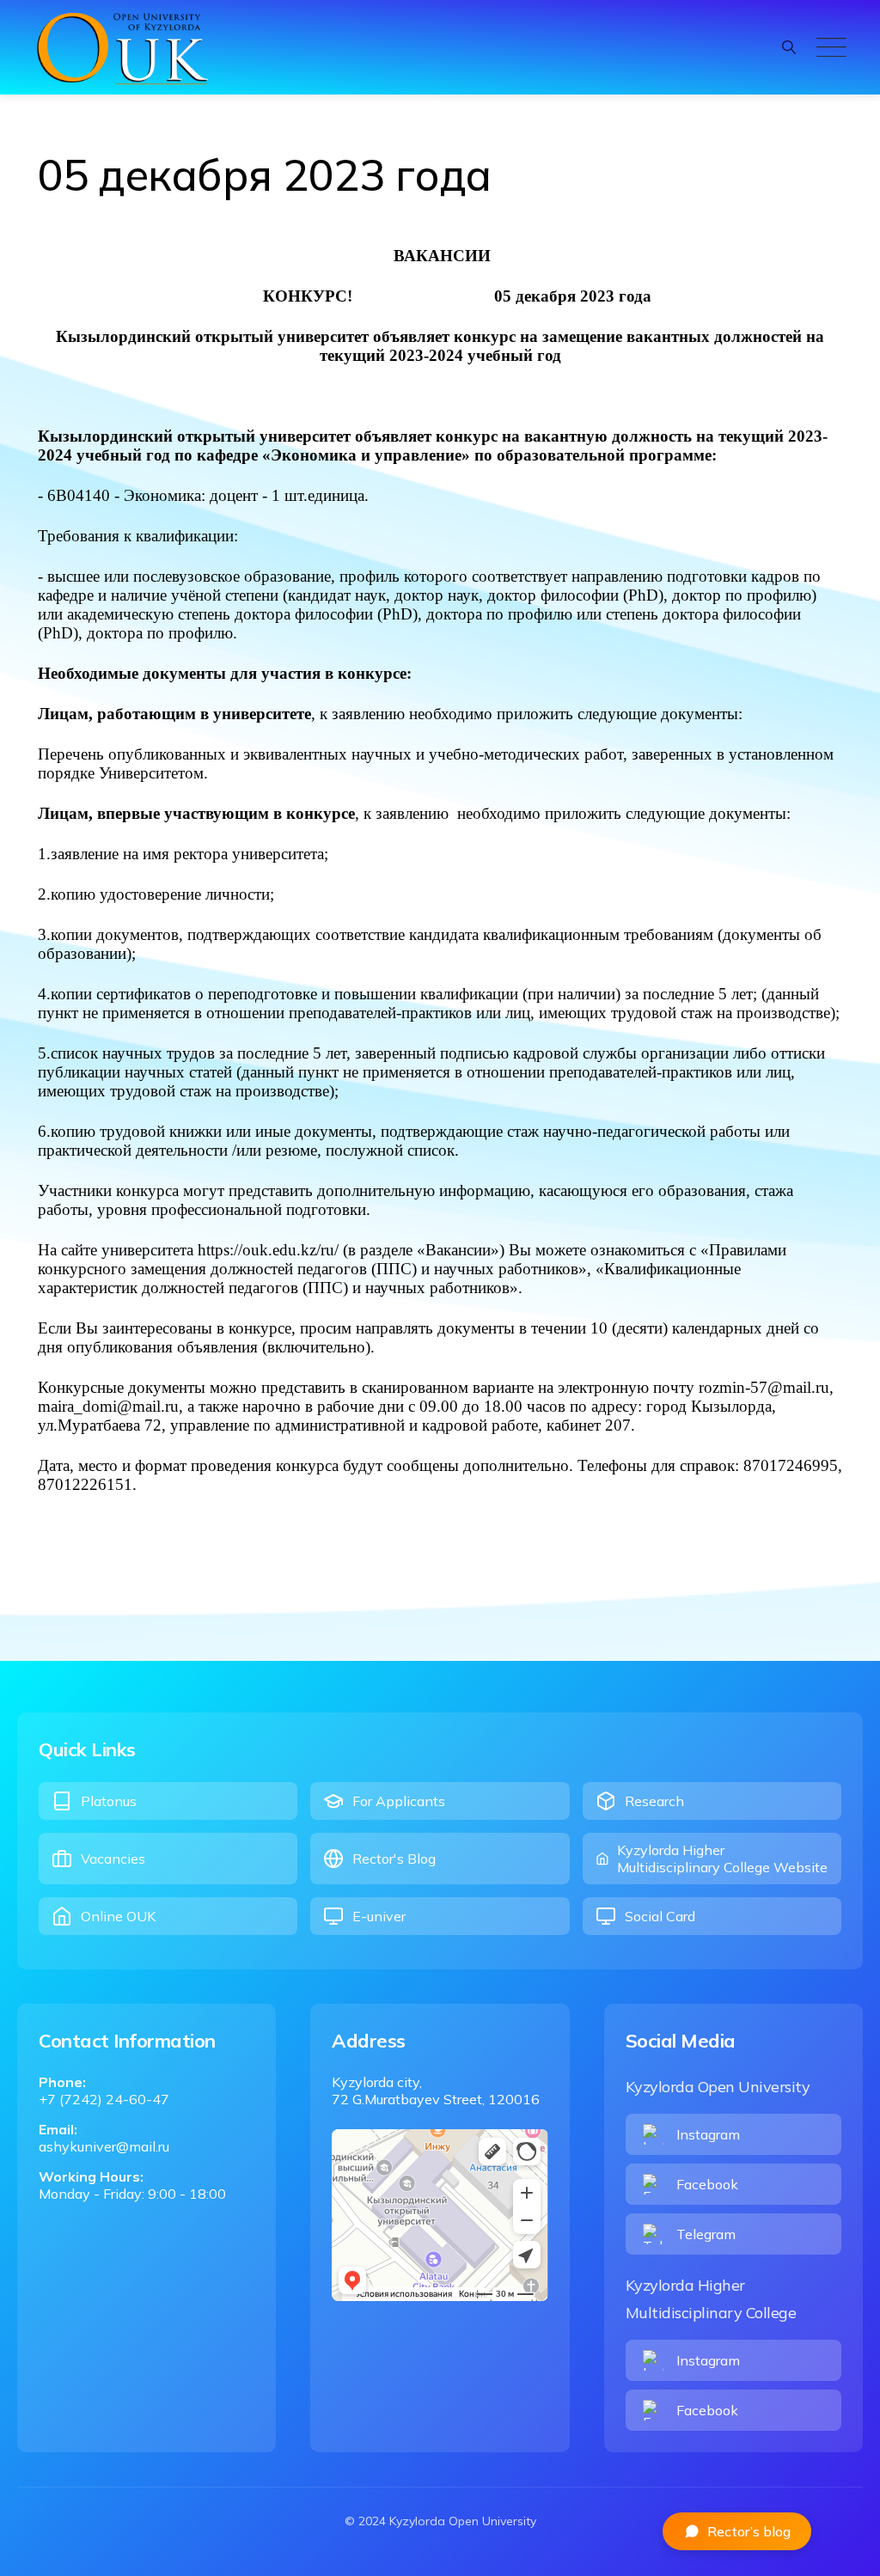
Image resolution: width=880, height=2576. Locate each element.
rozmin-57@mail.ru (764, 1387)
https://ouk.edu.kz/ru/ (268, 1250)
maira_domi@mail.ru (108, 1406)
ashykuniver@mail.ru (104, 2146)
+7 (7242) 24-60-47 (104, 2099)
